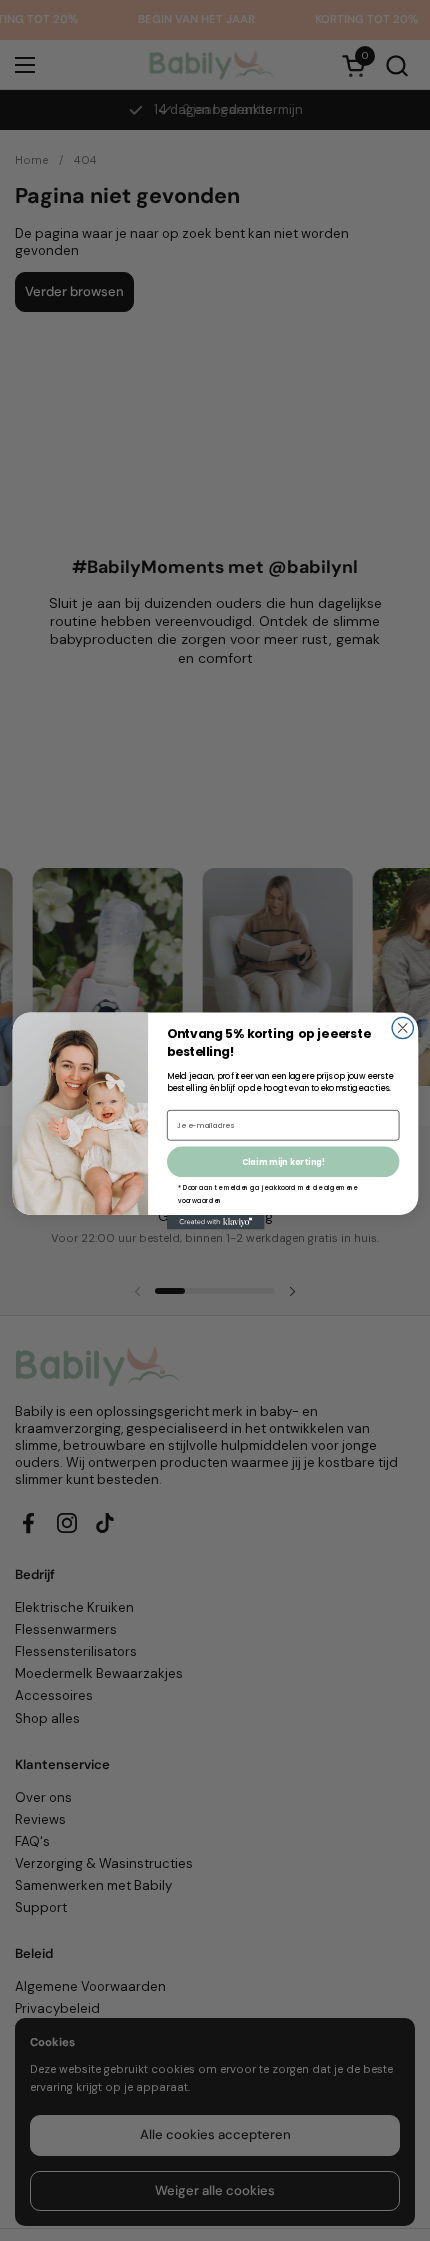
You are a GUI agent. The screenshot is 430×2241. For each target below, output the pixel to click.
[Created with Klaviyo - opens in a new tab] (215, 1221)
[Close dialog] (402, 1027)
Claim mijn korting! (282, 1162)
